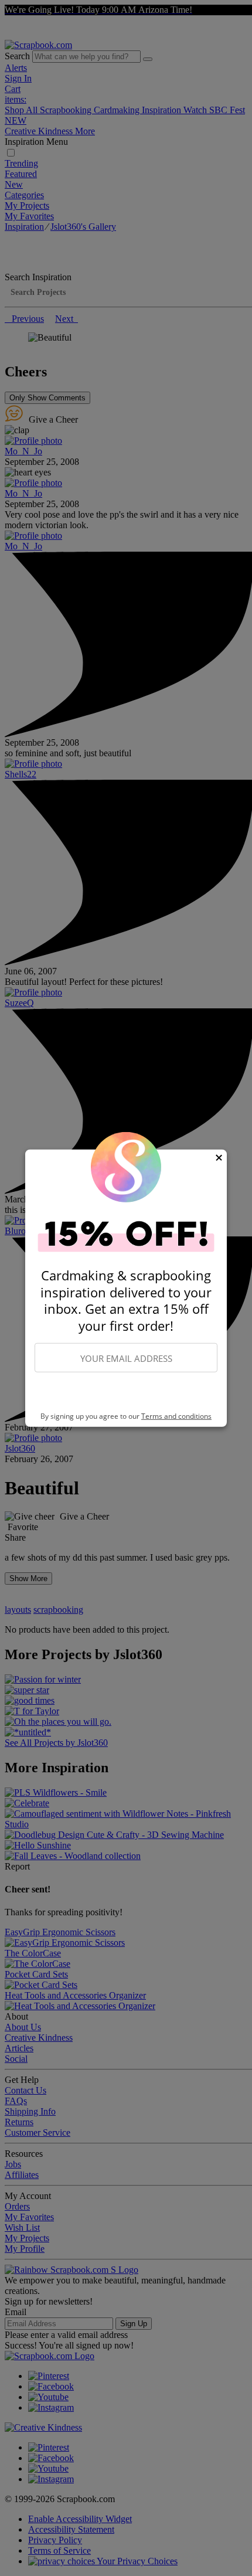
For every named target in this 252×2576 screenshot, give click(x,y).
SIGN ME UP (126, 1392)
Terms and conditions (176, 1416)
